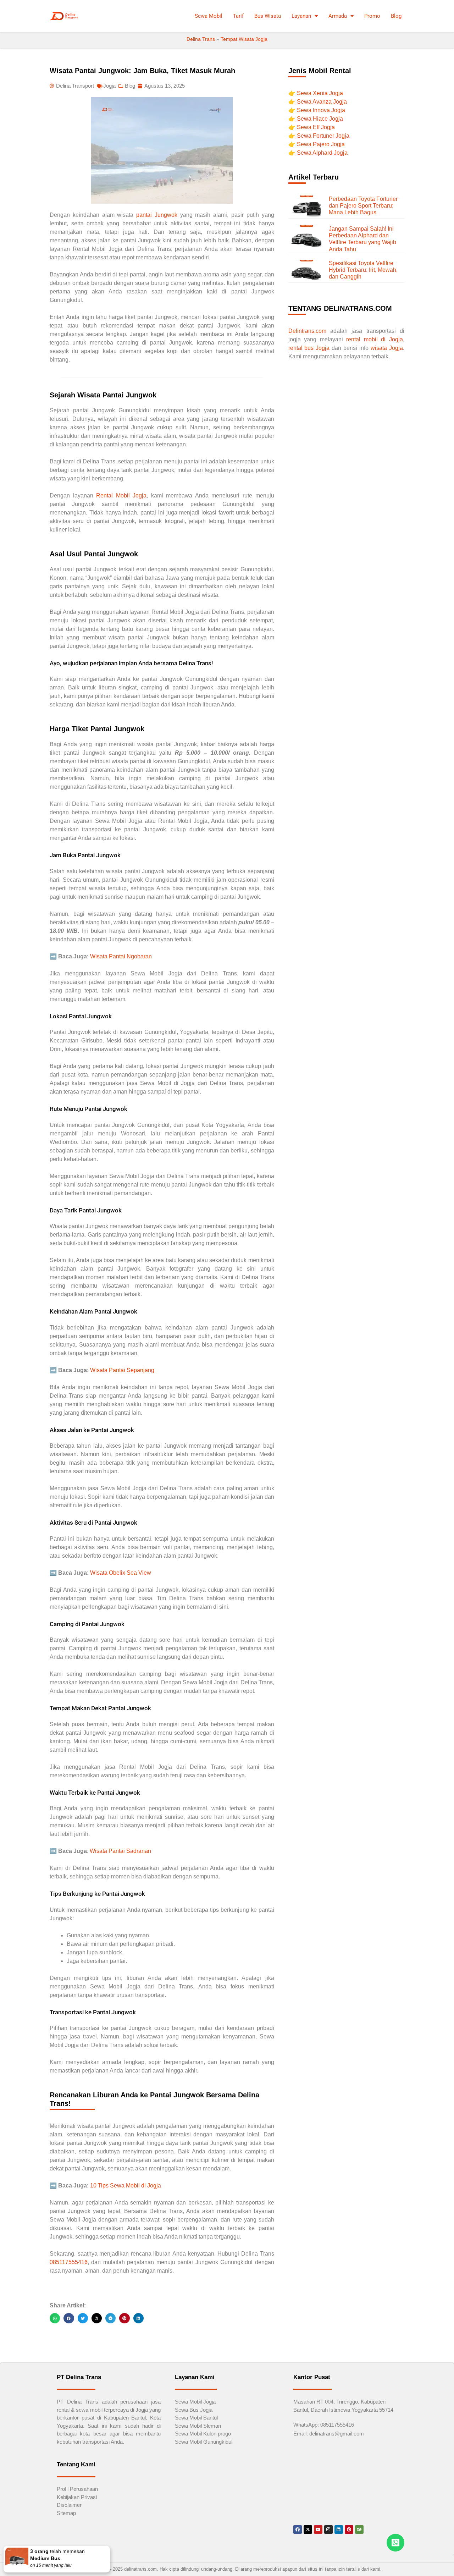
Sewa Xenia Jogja (320, 93)
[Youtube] (318, 2530)
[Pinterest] (349, 2530)
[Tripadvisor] (359, 2530)
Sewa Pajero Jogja (321, 144)
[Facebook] (298, 2530)
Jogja (109, 86)
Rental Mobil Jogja (121, 496)
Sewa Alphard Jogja (322, 153)
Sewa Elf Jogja (316, 127)
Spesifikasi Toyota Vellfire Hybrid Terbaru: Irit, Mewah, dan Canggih (363, 270)
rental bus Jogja (309, 348)
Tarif (238, 16)
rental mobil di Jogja (375, 339)
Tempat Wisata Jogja (244, 39)
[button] (55, 2318)
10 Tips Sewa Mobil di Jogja (126, 2186)
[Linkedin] (339, 2530)
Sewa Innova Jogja (321, 110)
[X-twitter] (308, 2530)
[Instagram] (328, 2530)
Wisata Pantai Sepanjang (122, 1370)
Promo (372, 16)
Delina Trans (201, 39)
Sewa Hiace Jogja (320, 119)
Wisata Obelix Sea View (121, 1573)
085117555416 (69, 2262)
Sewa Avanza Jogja (322, 102)
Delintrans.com (307, 331)
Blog (396, 16)
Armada (338, 16)
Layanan (301, 16)
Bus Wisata (268, 16)
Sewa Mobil (209, 16)
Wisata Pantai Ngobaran (121, 956)
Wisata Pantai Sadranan (120, 1851)
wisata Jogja (387, 348)
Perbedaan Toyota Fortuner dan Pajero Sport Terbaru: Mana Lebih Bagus (363, 206)
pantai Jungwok (157, 215)
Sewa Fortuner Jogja (323, 136)
